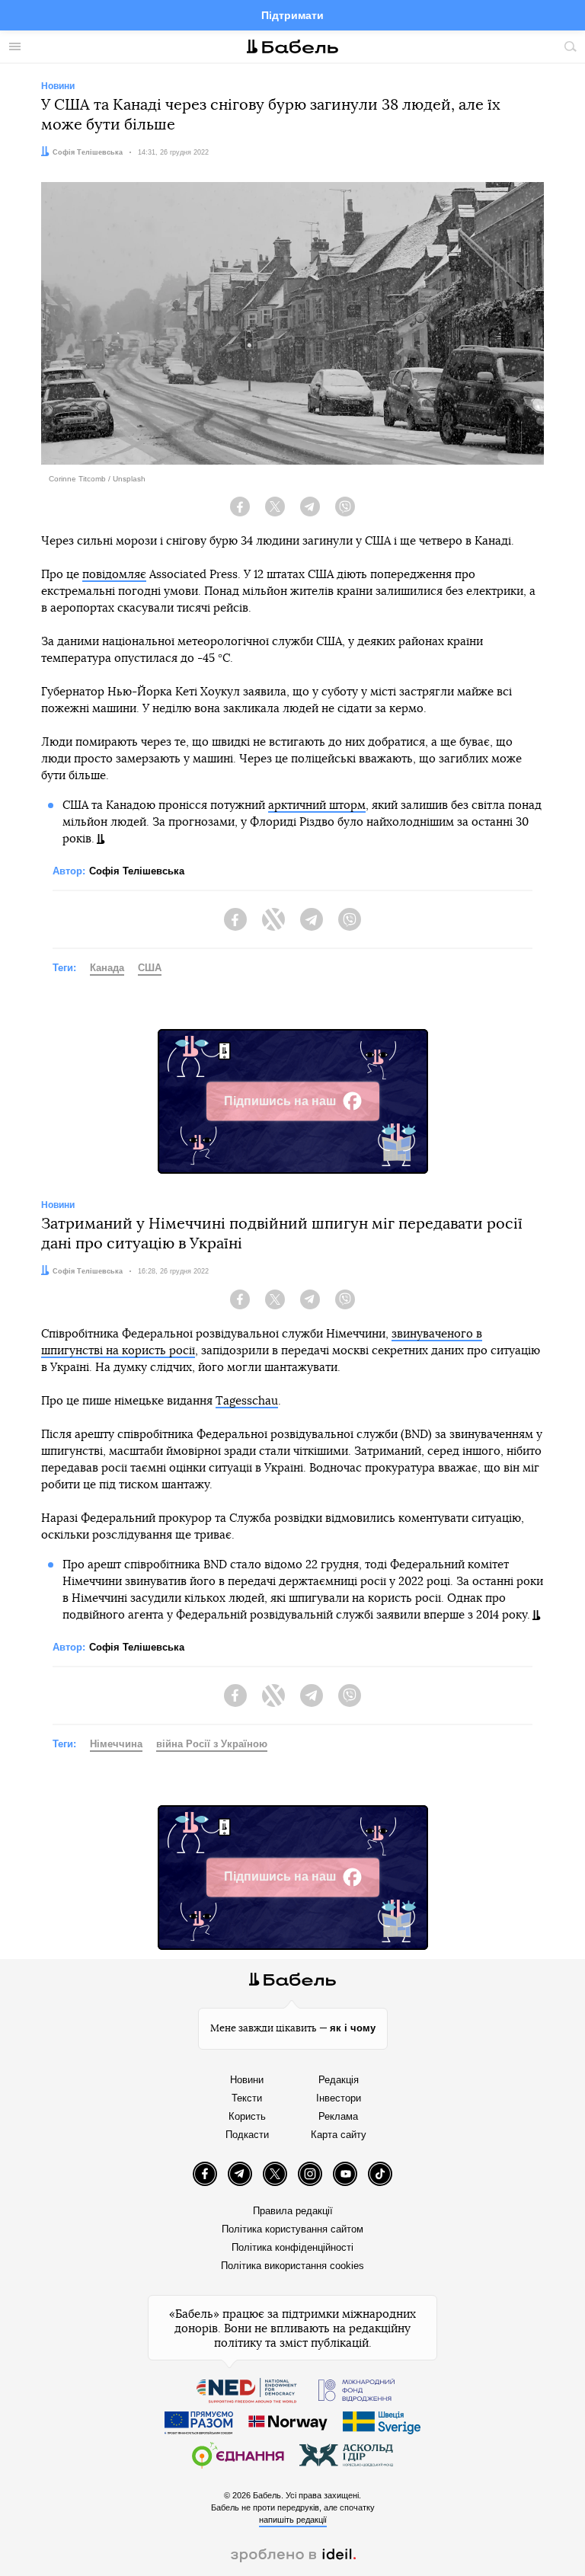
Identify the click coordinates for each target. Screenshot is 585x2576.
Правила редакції (293, 2211)
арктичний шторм (317, 805)
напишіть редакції (293, 2520)
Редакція (339, 2080)
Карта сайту (339, 2135)
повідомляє (114, 575)
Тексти (247, 2098)
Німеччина (116, 1744)
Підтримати (292, 15)
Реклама (338, 2116)
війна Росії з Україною (212, 1744)
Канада (107, 968)
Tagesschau (247, 1401)
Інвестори (339, 2098)
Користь (247, 2116)
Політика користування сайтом (292, 2229)
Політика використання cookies (292, 2266)
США (150, 968)
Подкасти (247, 2135)
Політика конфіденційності (292, 2247)
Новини (247, 2080)
